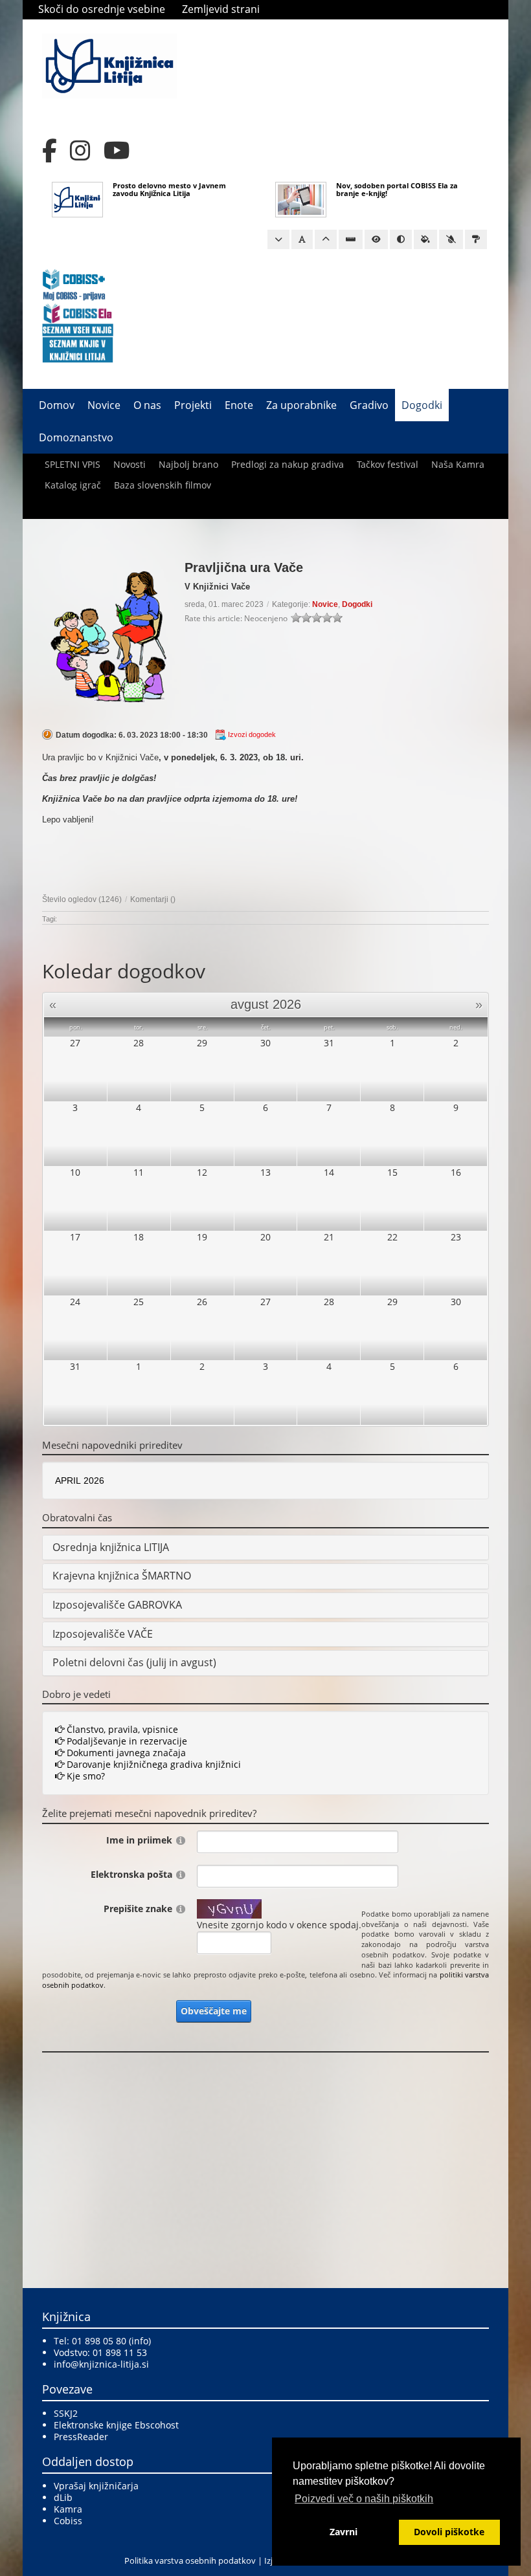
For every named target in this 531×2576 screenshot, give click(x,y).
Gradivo (369, 405)
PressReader (81, 2437)
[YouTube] (117, 151)
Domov (57, 405)
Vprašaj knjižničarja (96, 2486)
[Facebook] (50, 151)
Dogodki (422, 405)
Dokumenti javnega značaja (125, 1753)
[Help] (181, 1840)
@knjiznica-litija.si (110, 2364)
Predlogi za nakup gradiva (288, 464)
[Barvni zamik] (451, 239)
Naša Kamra (458, 464)
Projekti (193, 405)
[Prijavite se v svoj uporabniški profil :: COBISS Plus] (74, 284)
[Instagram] (80, 151)
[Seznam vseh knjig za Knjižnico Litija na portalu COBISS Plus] (78, 349)
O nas (147, 405)
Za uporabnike (301, 405)
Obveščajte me (214, 2011)
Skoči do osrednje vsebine (102, 9)
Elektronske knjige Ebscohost (116, 2425)
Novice (104, 405)
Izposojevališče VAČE (103, 1634)
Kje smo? (85, 1776)
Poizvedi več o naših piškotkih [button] (364, 2499)
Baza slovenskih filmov (163, 485)
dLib (63, 2497)
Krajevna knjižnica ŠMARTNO (122, 1576)
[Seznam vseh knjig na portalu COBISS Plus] (78, 329)
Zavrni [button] (344, 2532)
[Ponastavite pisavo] (302, 239)
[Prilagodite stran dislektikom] (401, 239)
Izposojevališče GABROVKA (117, 1605)
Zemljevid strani (221, 9)
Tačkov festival (388, 464)
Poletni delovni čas (98, 1662)
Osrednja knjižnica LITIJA (111, 1547)
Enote (239, 405)
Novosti (130, 464)
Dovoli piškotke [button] (449, 2532)
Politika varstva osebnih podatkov (190, 2560)
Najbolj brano (188, 464)
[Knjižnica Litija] (109, 65)
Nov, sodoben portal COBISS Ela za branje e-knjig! (397, 189)
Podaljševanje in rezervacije (126, 1741)
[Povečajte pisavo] (326, 239)
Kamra (68, 2509)
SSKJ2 (66, 2413)
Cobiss (68, 2521)
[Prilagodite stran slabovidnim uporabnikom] (376, 239)
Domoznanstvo (76, 437)
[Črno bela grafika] (476, 239)
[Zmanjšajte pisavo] (278, 239)
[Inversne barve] (425, 239)
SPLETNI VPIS (73, 464)
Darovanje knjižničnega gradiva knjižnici (153, 1764)
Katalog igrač (73, 485)
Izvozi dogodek (252, 734)
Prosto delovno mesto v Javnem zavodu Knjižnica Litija (169, 189)
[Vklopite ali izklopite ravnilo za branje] (351, 239)
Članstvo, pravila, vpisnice (121, 1729)
